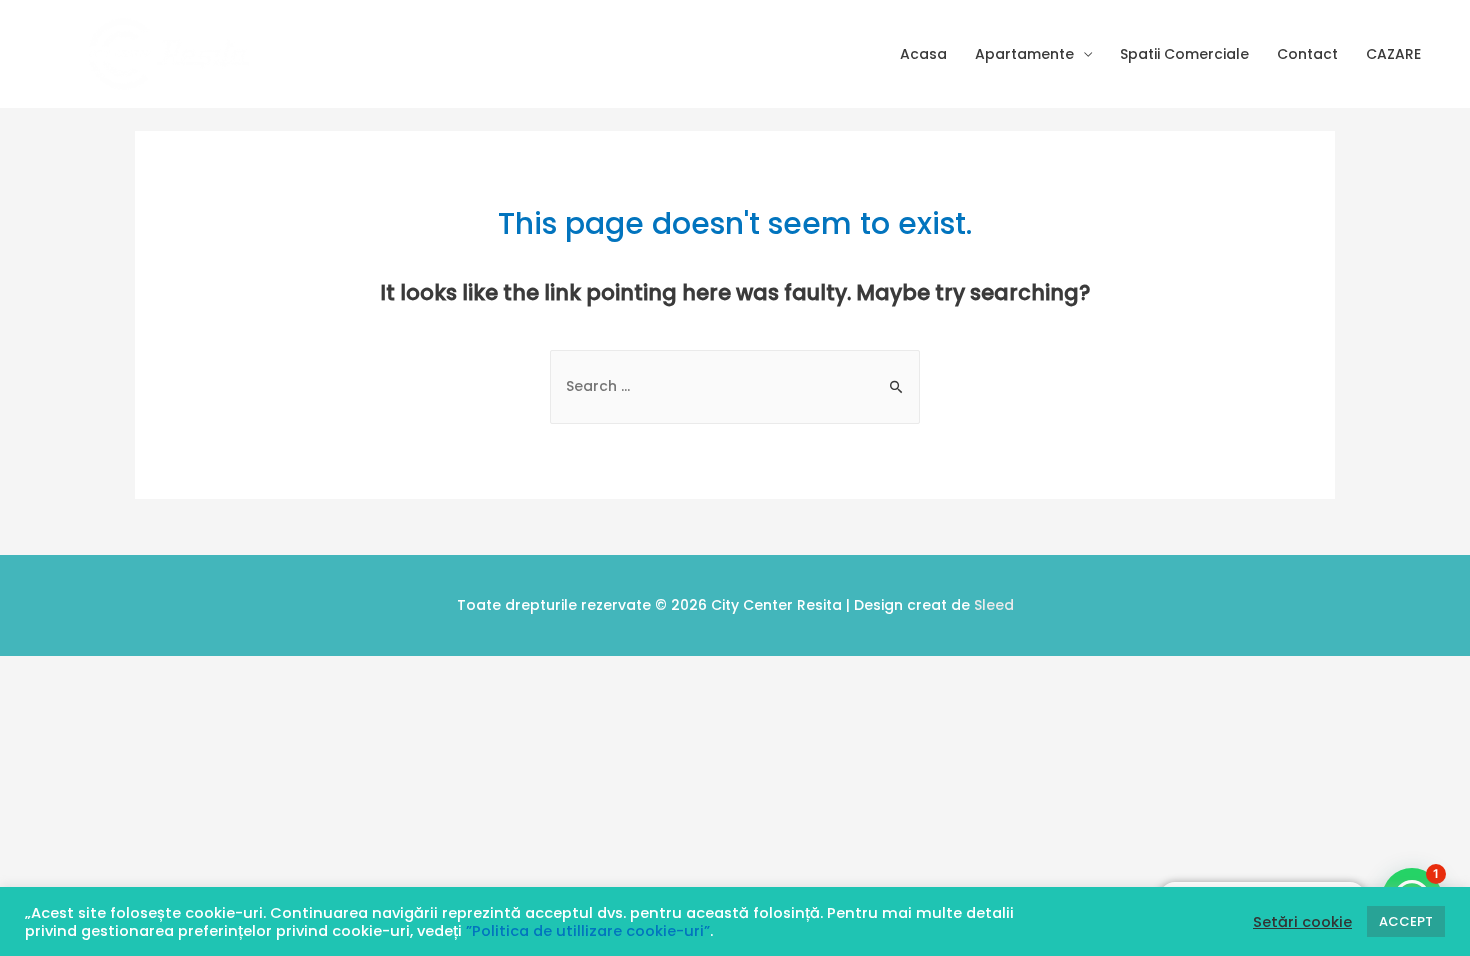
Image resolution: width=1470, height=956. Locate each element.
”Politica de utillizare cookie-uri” (588, 931)
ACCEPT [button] (1406, 921)
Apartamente (1024, 54)
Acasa (923, 54)
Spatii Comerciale (1184, 54)
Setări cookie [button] (1302, 922)
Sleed (994, 605)
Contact (1307, 54)
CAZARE (1393, 54)
